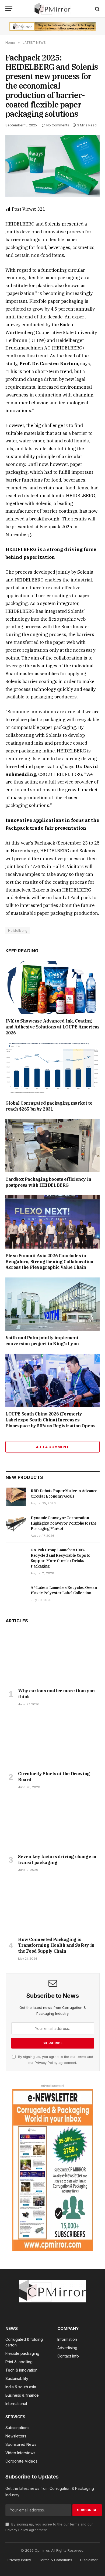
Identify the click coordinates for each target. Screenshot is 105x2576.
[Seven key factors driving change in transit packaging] (53, 1823)
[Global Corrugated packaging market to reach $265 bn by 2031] (52, 1069)
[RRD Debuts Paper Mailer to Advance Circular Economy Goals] (16, 1497)
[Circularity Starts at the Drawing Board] (53, 1740)
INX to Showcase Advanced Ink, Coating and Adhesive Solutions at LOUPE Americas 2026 (52, 1027)
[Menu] (9, 9)
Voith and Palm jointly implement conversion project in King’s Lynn (42, 1341)
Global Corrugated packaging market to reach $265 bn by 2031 (49, 1106)
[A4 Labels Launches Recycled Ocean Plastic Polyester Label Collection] (16, 1593)
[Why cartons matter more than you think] (53, 1657)
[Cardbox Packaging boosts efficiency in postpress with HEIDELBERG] (52, 1146)
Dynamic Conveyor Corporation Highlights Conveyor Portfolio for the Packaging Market (64, 1523)
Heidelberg (18, 930)
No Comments (58, 125)
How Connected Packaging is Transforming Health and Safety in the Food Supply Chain (56, 1945)
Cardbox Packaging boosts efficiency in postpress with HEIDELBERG (48, 1182)
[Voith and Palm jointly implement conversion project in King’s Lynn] (52, 1304)
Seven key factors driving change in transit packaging (57, 1859)
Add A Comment (52, 1447)
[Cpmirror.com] (53, 9)
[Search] (97, 9)
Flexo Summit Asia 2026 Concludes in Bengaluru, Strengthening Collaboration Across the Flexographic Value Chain (49, 1262)
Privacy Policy (46, 2063)
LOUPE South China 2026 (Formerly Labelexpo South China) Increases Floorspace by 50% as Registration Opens (50, 1420)
